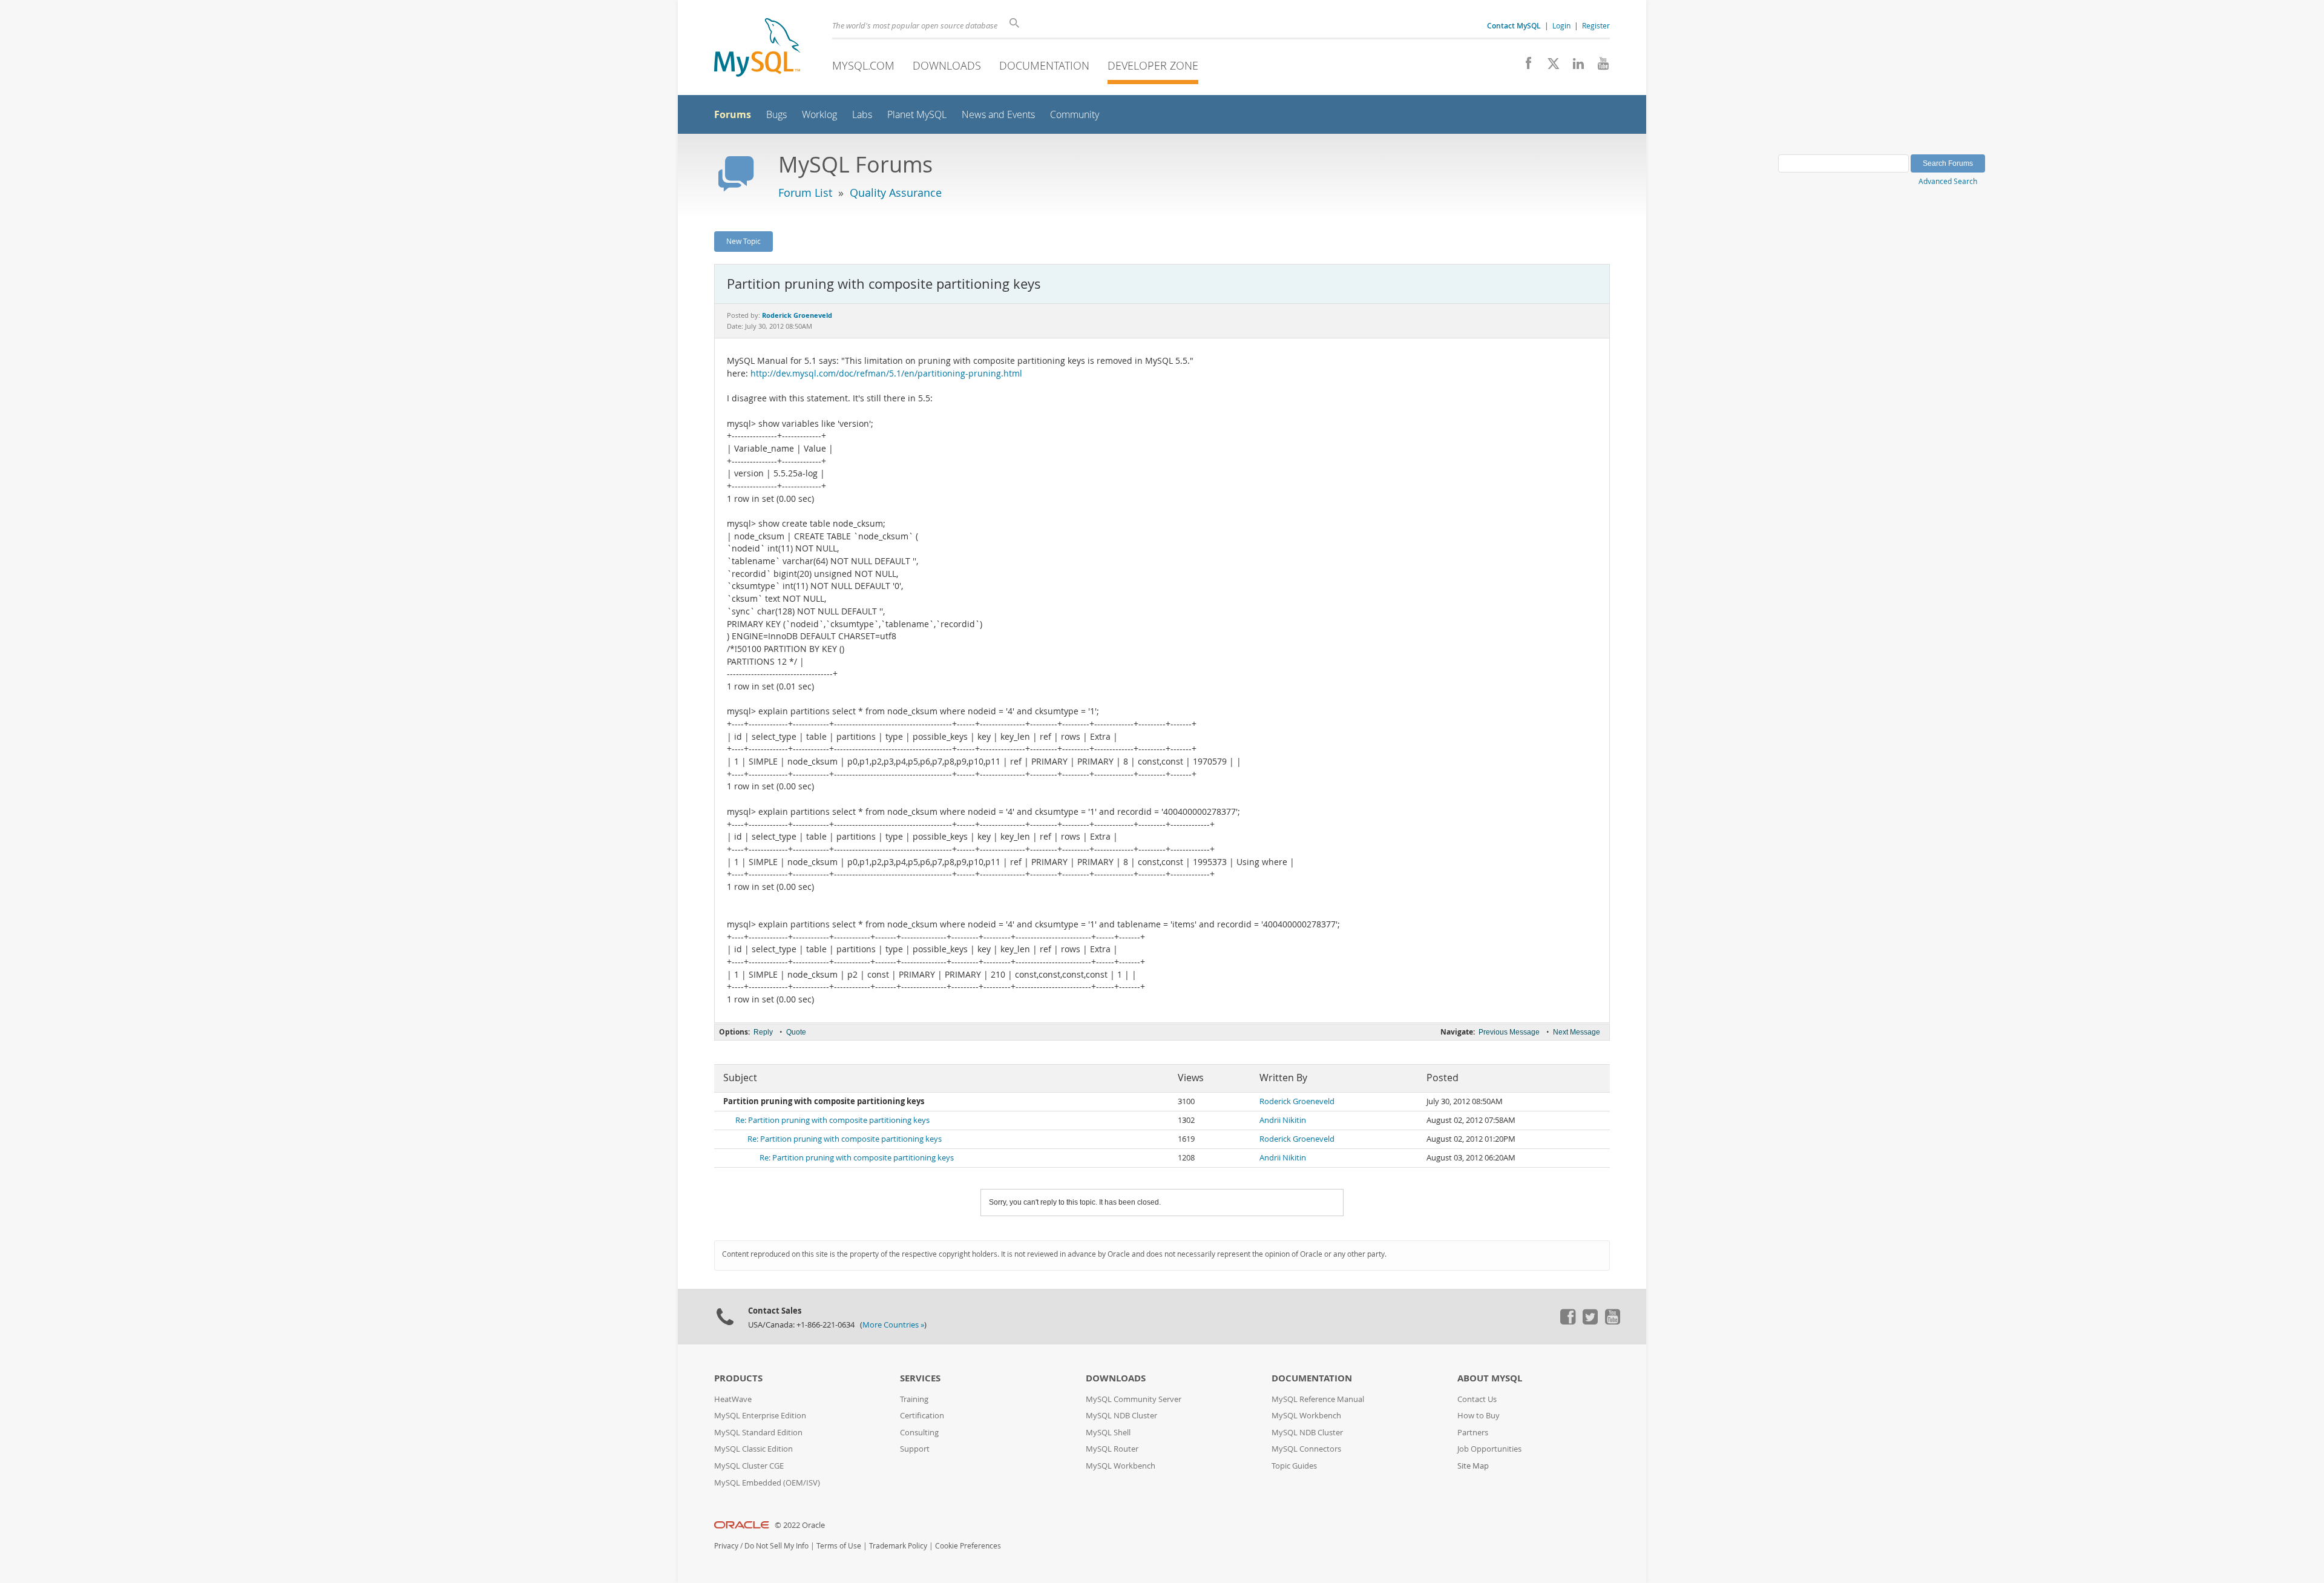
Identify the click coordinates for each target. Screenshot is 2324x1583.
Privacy (726, 1546)
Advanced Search (1948, 181)
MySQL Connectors (1306, 1449)
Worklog (819, 115)
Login (1561, 25)
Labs (862, 115)
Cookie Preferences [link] (968, 1546)
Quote (796, 1032)
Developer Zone (1153, 65)
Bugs (776, 115)
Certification (922, 1416)
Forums (733, 114)
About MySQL (1490, 1378)
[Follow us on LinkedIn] (1574, 67)
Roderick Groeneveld (1297, 1101)
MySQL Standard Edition (758, 1433)
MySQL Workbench (1121, 1466)
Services (920, 1378)
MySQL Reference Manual (1318, 1399)
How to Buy (1479, 1416)
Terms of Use (839, 1546)
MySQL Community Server (1134, 1399)
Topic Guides (1294, 1466)
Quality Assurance (896, 193)
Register (1596, 25)
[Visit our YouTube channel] (1599, 67)
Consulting (919, 1433)
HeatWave (733, 1399)
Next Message (1577, 1032)
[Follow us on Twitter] (1590, 1321)
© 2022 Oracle (800, 1525)
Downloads (947, 65)
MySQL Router (1112, 1449)
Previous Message (1509, 1032)
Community (1075, 115)
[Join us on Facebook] (1524, 67)
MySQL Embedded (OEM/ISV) (767, 1483)
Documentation (1044, 65)
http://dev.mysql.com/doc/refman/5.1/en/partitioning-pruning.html (886, 374)
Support (915, 1449)
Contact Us (1477, 1399)
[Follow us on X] (1549, 67)
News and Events (998, 115)
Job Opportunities (1489, 1449)
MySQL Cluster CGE (749, 1466)
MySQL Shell (1108, 1433)
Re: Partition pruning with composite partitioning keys (832, 1120)
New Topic (743, 241)
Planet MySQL (917, 115)
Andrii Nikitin (1283, 1120)
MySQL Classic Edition (753, 1449)
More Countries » (893, 1325)
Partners (1473, 1433)
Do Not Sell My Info (776, 1546)
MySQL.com (863, 65)
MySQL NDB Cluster (1121, 1416)
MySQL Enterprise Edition (760, 1416)
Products (738, 1378)
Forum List (805, 193)
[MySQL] (757, 49)
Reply (763, 1032)
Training (914, 1399)
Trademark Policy (898, 1546)
